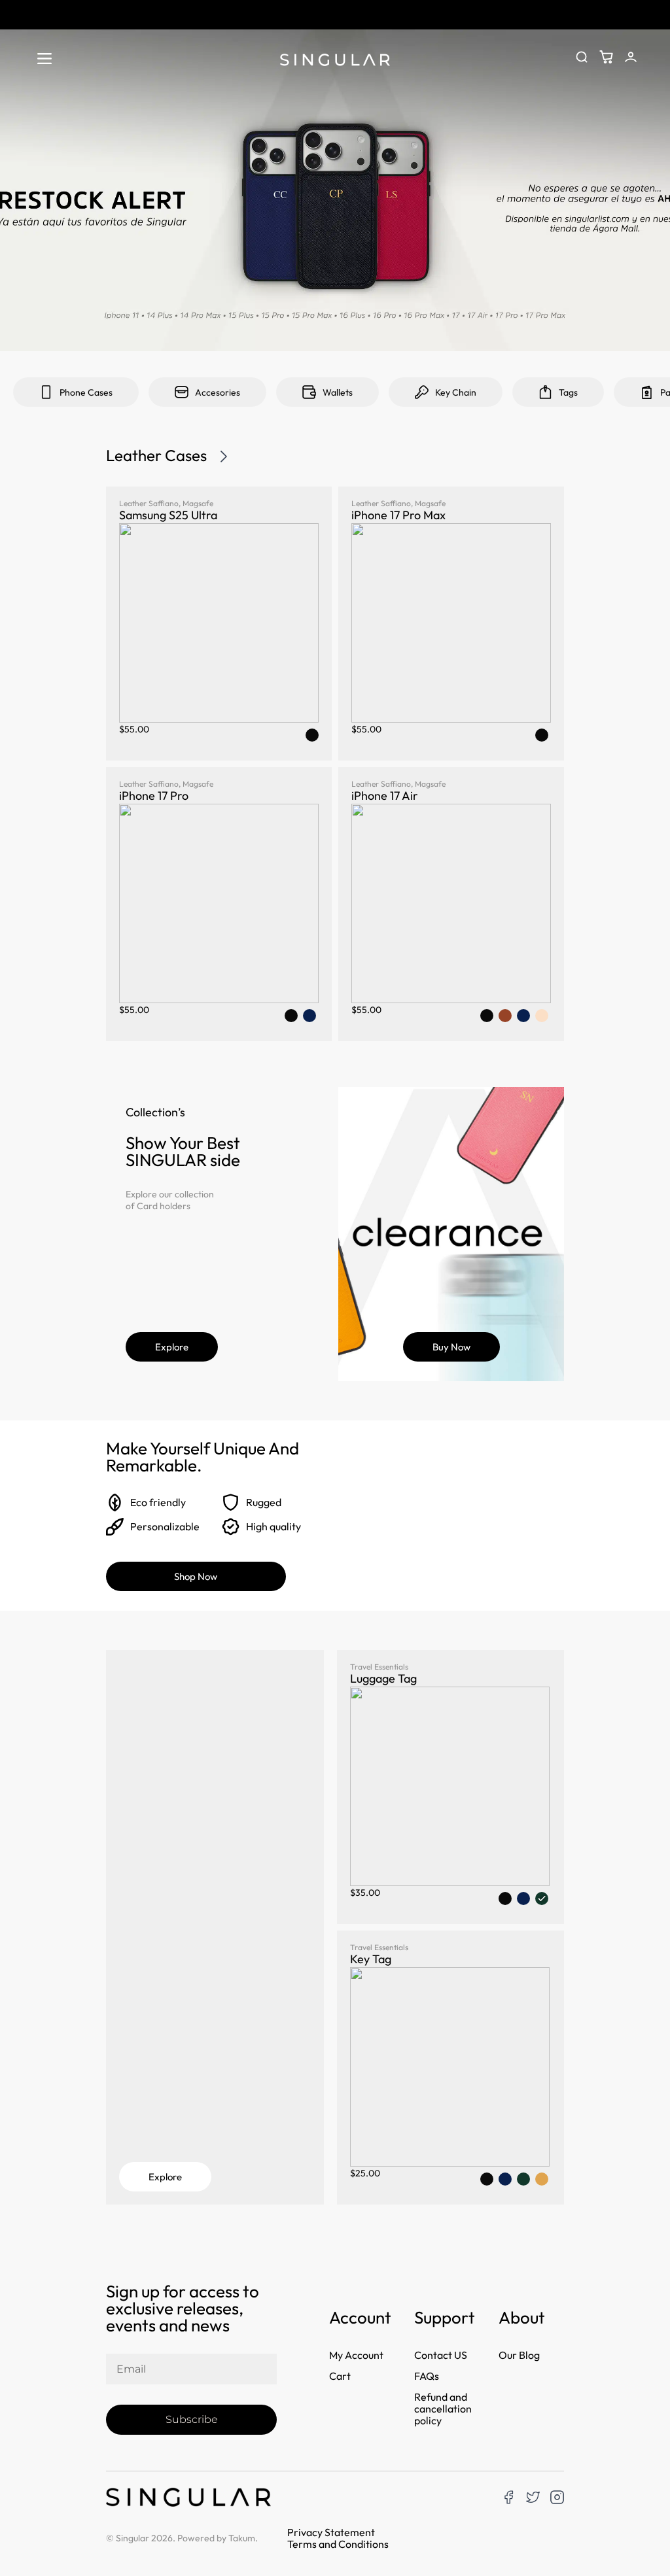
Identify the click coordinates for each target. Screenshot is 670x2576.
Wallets (338, 392)
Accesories (218, 392)
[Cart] (606, 57)
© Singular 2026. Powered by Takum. (182, 2538)
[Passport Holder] (647, 392)
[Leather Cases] (224, 456)
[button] (44, 59)
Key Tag (371, 1959)
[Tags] (545, 392)
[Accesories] (182, 392)
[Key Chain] (422, 392)
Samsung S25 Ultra (168, 515)
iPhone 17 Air (385, 796)
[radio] (312, 735)
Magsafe (198, 503)
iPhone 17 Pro (154, 796)
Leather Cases (156, 455)
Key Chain (456, 392)
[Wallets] (309, 392)
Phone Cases (86, 392)
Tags (568, 392)
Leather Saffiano (149, 503)
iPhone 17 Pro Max (398, 515)
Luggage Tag (383, 1678)
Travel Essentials (379, 1667)
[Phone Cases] (46, 392)
